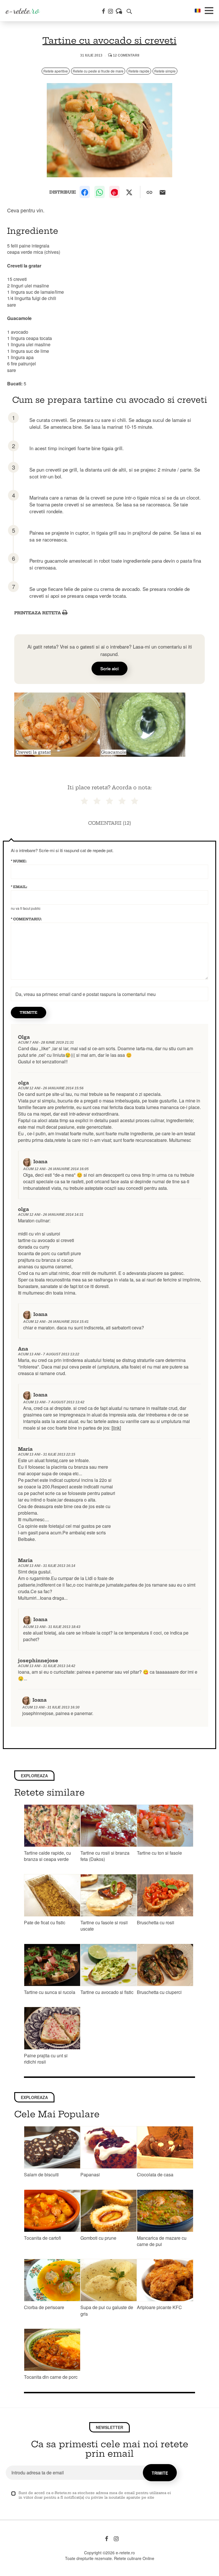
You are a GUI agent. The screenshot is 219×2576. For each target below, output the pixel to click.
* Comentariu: (26, 919)
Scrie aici (109, 669)
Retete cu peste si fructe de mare (98, 71)
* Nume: (19, 861)
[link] (116, 1428)
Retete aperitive (56, 71)
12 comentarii (126, 55)
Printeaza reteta (38, 613)
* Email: (19, 887)
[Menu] (209, 11)
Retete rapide (139, 71)
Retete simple (165, 71)
